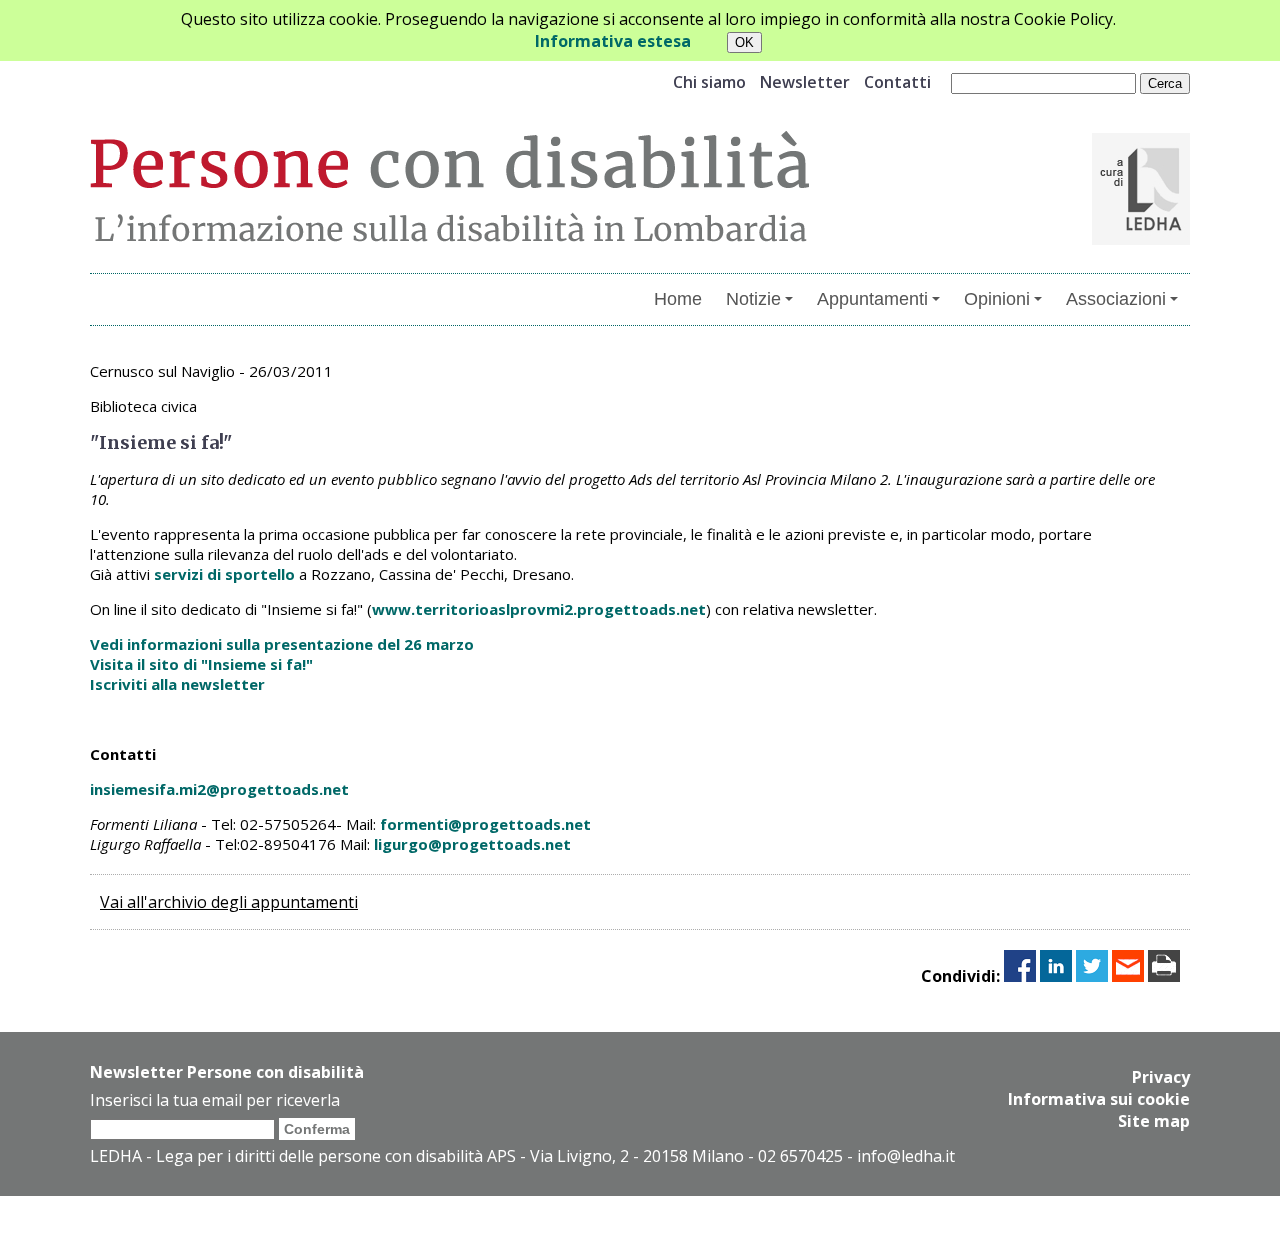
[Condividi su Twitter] (1092, 976)
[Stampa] (1164, 976)
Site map (1154, 1121)
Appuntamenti (872, 299)
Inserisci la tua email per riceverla (215, 1100)
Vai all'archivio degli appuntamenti (229, 902)
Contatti (897, 82)
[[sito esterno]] (1141, 239)
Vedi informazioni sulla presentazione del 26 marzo (282, 644)
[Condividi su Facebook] (1020, 976)
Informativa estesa (613, 41)
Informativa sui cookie (1099, 1099)
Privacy (1161, 1077)
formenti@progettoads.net (485, 824)
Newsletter (805, 82)
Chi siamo (709, 82)
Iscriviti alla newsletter (177, 684)
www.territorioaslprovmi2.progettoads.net (539, 609)
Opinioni (997, 299)
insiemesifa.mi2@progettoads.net (219, 789)
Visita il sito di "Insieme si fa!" (201, 664)
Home (678, 299)
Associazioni (1116, 299)
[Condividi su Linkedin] (1056, 976)
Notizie (753, 299)
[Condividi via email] (1128, 976)
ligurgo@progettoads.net (472, 844)
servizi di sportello (224, 574)
